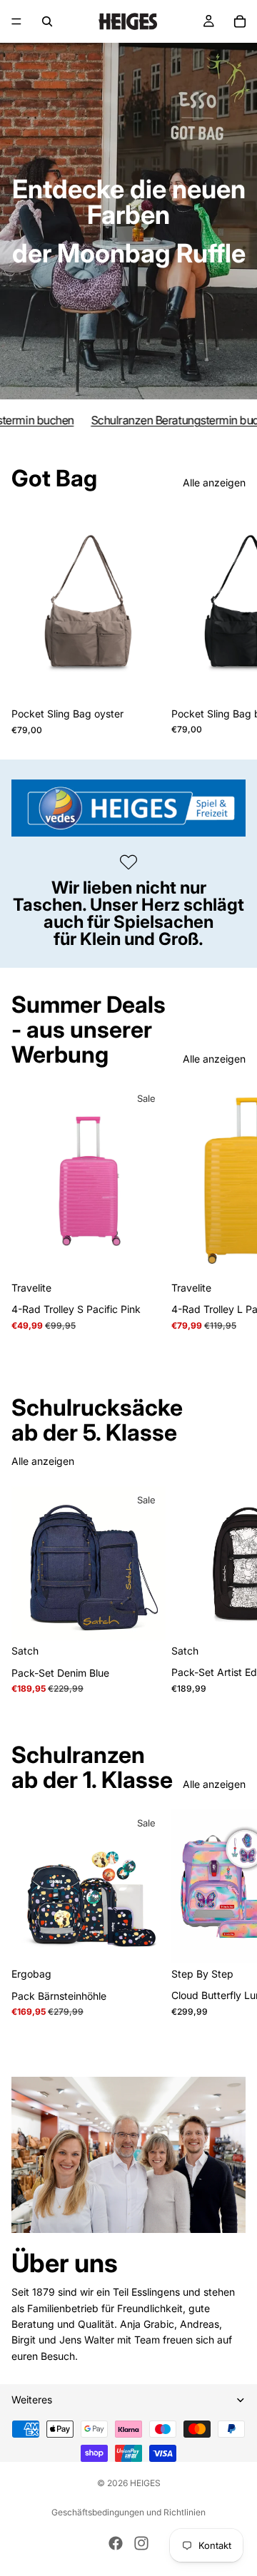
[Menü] (16, 21)
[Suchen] (47, 21)
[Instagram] (141, 2543)
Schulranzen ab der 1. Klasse (92, 1767)
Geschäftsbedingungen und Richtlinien (128, 2512)
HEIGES (145, 2483)
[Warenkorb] (240, 21)
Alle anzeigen (214, 482)
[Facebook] (116, 2543)
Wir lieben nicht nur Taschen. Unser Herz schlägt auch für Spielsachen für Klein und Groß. (128, 913)
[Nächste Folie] (230, 622)
